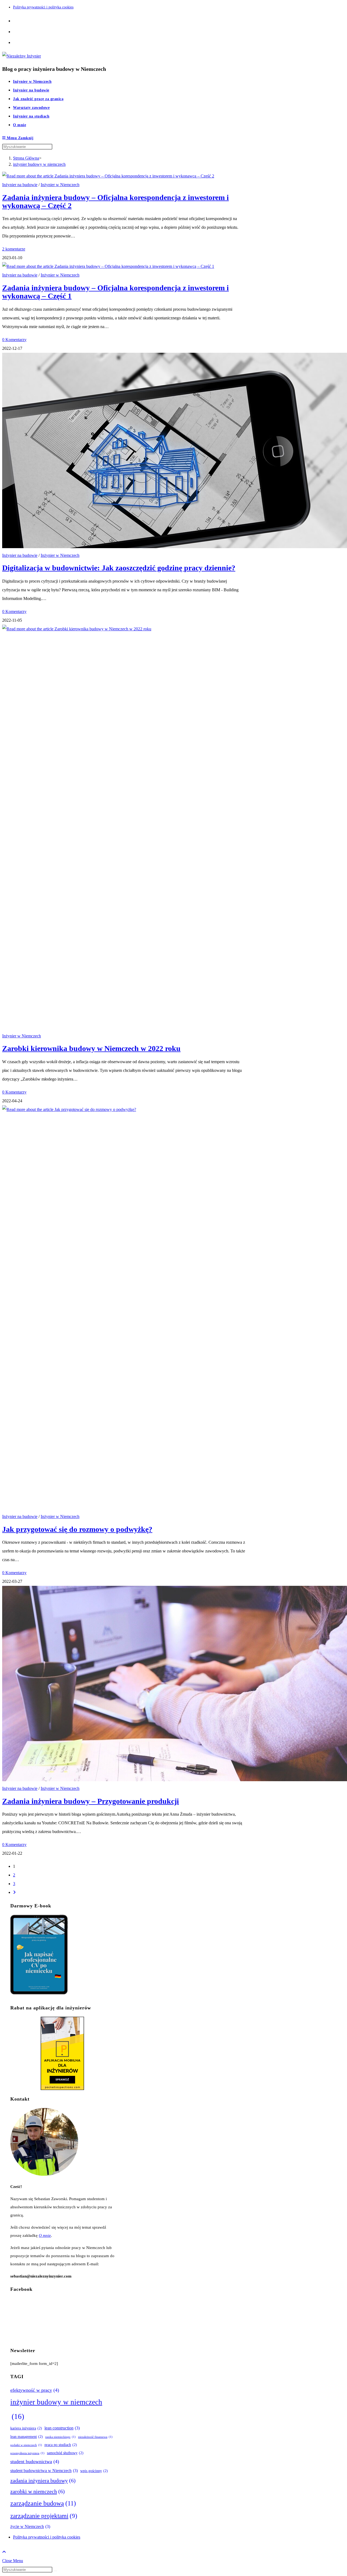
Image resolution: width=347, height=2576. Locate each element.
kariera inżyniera (26, 2428)
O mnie (45, 2235)
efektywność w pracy (35, 2390)
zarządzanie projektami (44, 2516)
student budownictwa (35, 2461)
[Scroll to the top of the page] (4, 2552)
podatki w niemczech (26, 2445)
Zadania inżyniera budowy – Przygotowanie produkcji (91, 1801)
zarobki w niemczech (38, 2491)
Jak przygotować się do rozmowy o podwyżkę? (77, 1529)
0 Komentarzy (14, 340)
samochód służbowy (65, 2453)
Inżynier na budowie (20, 185)
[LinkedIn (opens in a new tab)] (15, 42)
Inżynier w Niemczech (60, 185)
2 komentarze (14, 249)
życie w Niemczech (30, 2526)
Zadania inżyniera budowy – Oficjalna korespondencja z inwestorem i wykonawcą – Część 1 (115, 292)
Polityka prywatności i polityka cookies (43, 7)
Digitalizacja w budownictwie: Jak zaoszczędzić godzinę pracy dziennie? (119, 568)
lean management (27, 2437)
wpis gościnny (94, 2471)
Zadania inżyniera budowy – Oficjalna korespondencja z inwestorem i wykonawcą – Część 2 (115, 201)
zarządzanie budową (43, 2503)
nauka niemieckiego (60, 2437)
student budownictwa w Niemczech (44, 2471)
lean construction (62, 2428)
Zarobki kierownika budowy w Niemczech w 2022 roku (91, 1048)
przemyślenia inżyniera (27, 2453)
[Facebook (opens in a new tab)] (15, 20)
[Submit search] (55, 2571)
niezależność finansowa (95, 2437)
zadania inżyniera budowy (43, 2480)
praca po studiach (61, 2445)
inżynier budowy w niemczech (39, 164)
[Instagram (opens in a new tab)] (15, 31)
